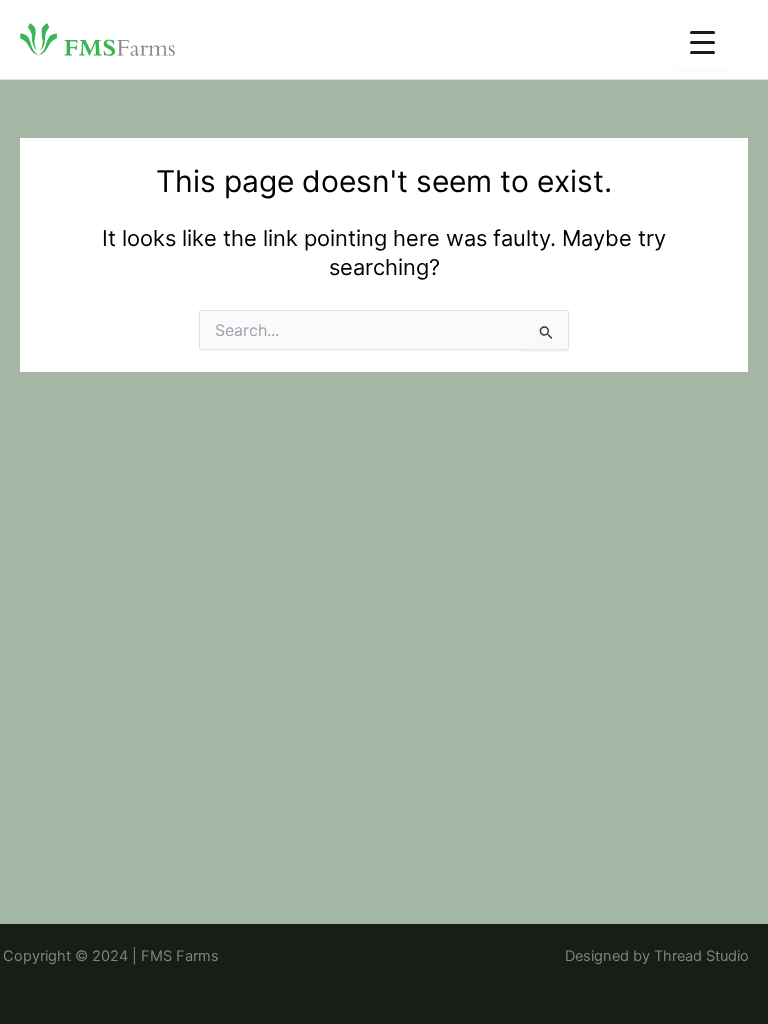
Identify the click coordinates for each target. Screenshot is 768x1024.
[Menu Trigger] (702, 42)
